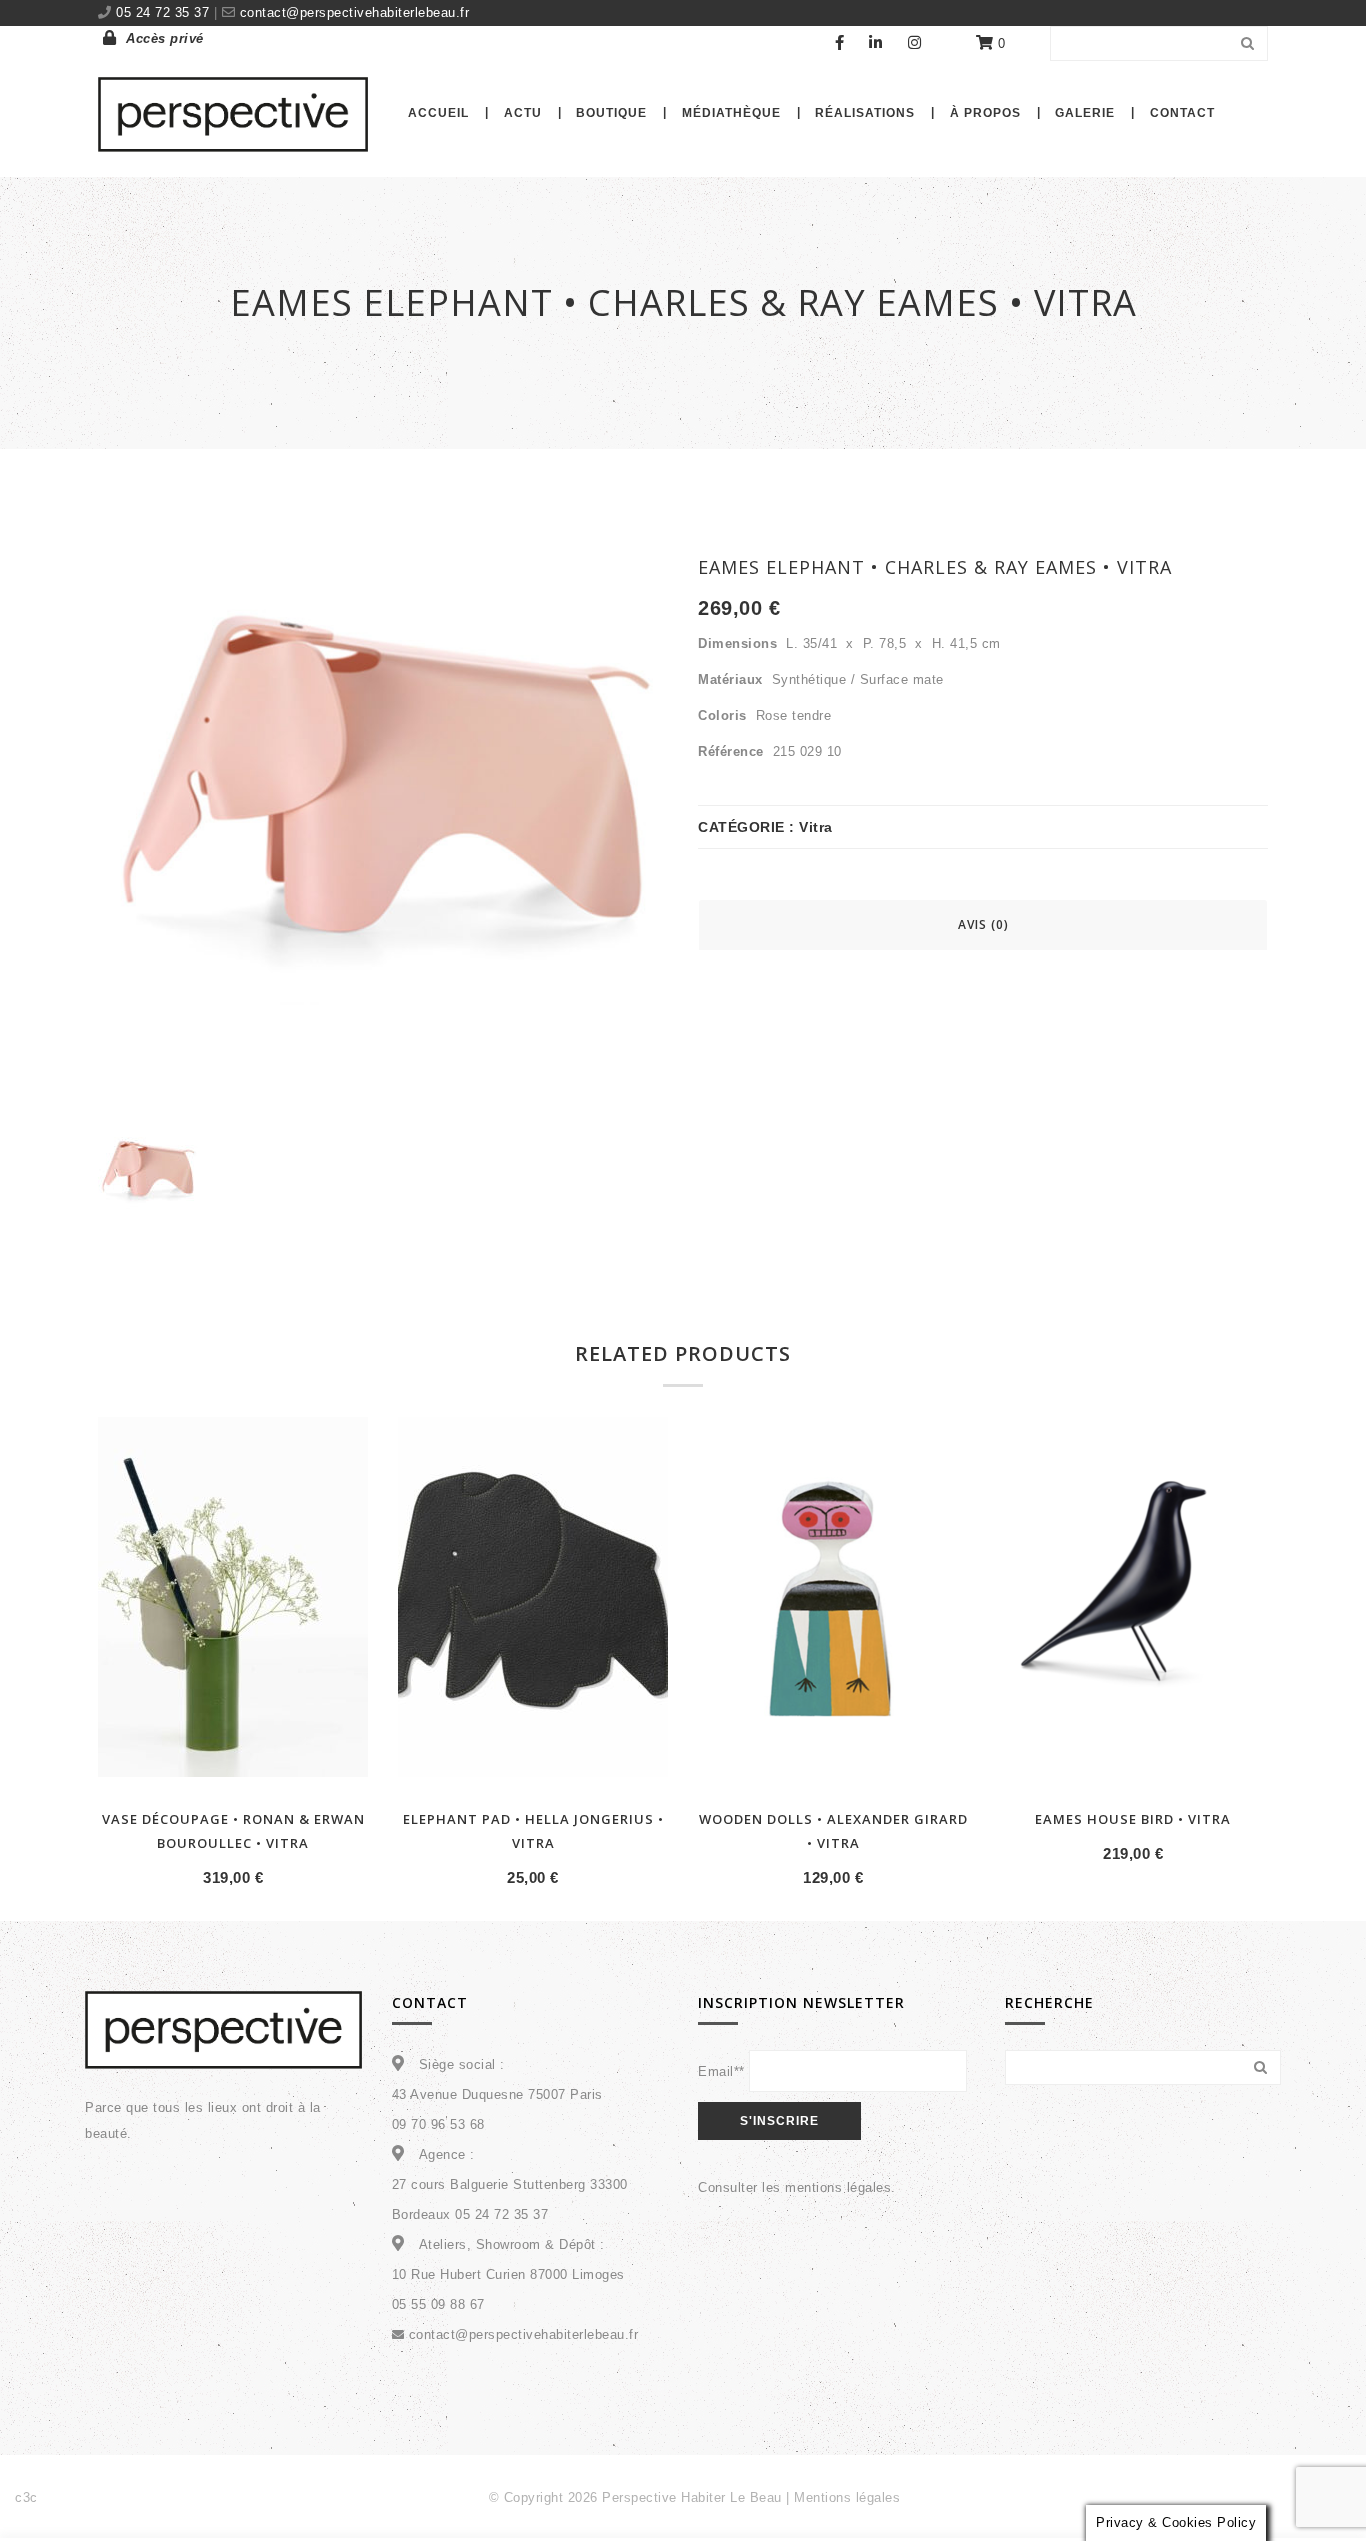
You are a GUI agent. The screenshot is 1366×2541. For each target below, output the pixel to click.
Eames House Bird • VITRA (1133, 1819)
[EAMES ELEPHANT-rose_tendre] (148, 1179)
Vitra (816, 827)
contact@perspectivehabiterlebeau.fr (352, 12)
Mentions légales (847, 2497)
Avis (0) (983, 924)
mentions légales (838, 2187)
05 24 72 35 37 (165, 12)
